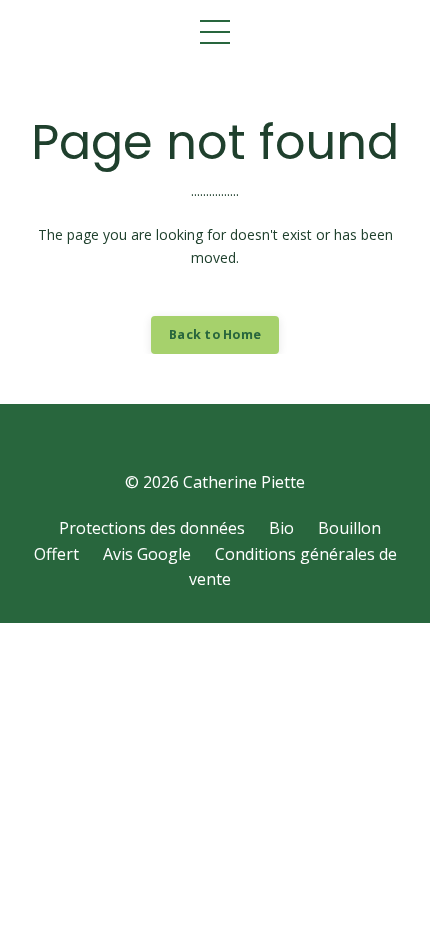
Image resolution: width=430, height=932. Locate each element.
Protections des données (152, 528)
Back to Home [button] (215, 334)
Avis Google (147, 554)
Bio (281, 528)
